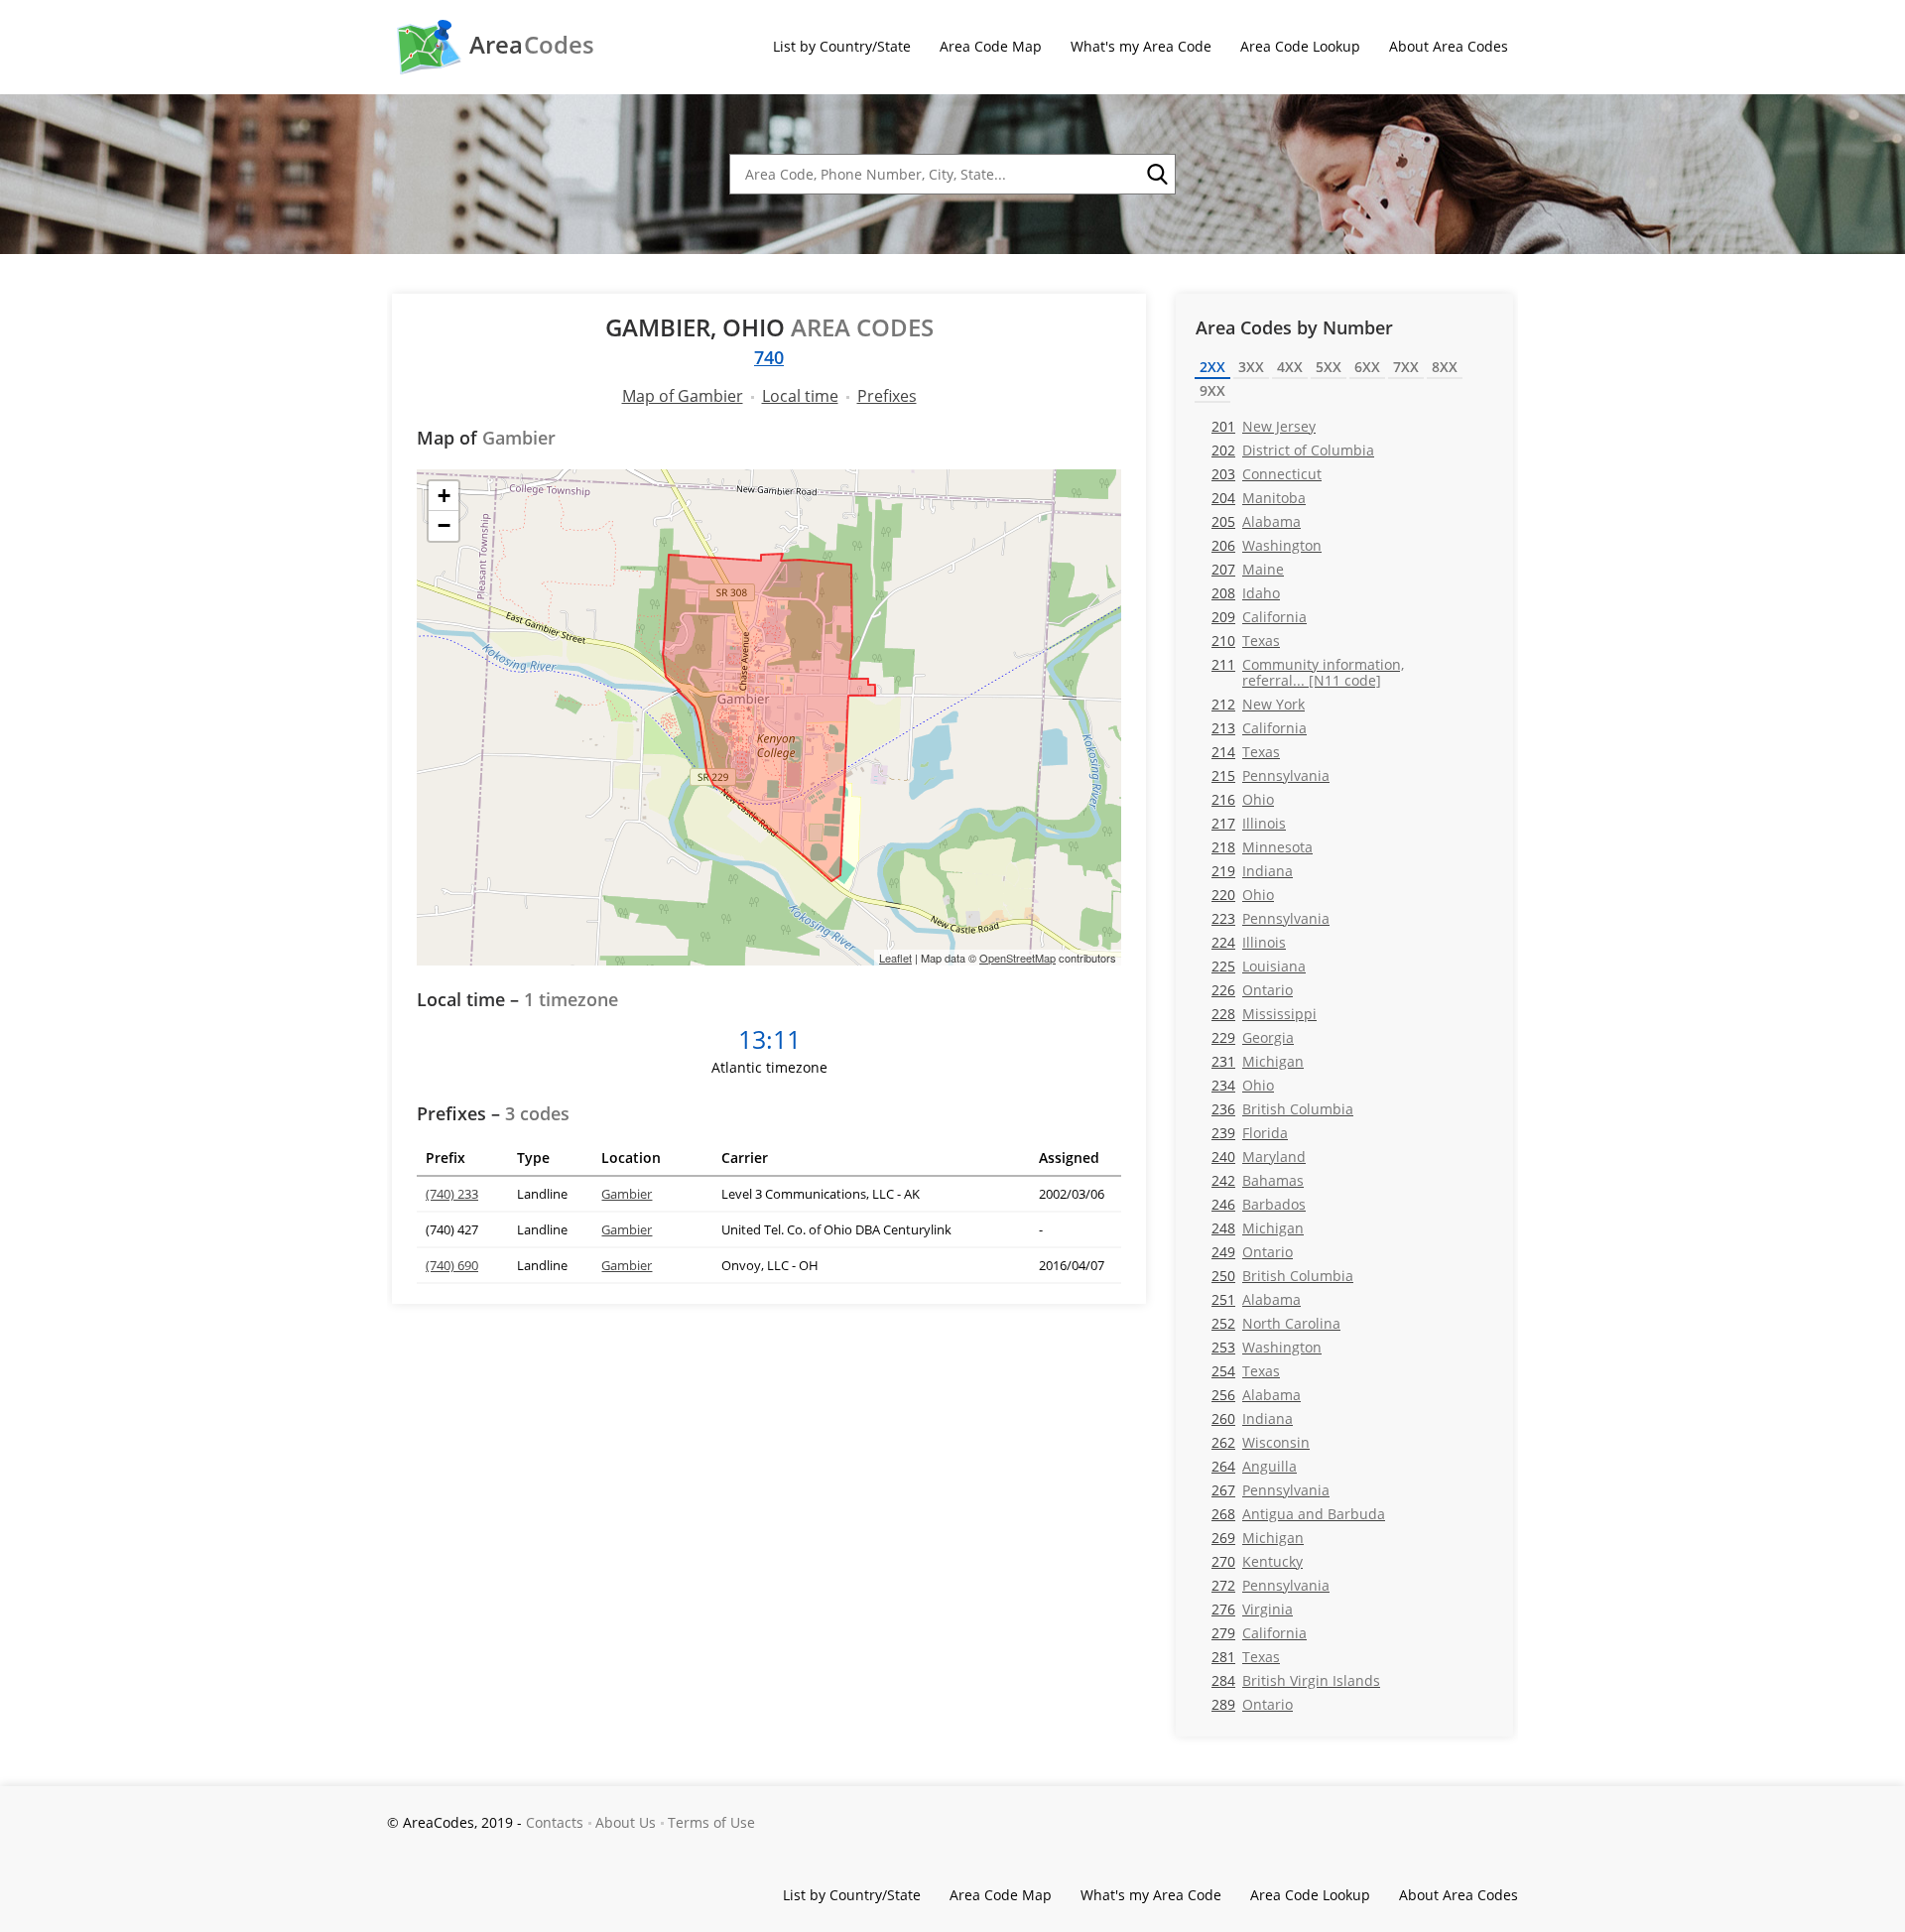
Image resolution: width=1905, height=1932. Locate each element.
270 (1257, 1561)
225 (1259, 966)
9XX (1212, 390)
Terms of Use (711, 1822)
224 (1249, 942)
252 (1276, 1323)
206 (1267, 545)
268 (1298, 1514)
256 (1256, 1395)
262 (1261, 1442)
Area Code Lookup (1300, 46)
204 (1259, 498)
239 (1250, 1133)
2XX (1212, 367)
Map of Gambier (683, 396)
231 (1258, 1061)
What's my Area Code (1141, 46)
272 (1270, 1585)
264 (1254, 1466)
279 (1259, 1633)
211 (1308, 672)
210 (1246, 641)
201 (1264, 426)
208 (1246, 593)
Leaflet (895, 958)
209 (1259, 617)
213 (1259, 728)
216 (1243, 799)
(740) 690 (452, 1265)
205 (1256, 521)
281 (1246, 1657)
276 (1252, 1609)
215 (1270, 775)
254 (1246, 1371)
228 (1264, 1014)
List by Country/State (842, 46)
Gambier (627, 1194)
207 (1248, 569)
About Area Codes (1449, 46)
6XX (1367, 367)
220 (1243, 895)
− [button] (444, 525)
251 (1256, 1299)
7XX (1406, 367)
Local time (800, 396)
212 (1258, 704)
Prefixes (887, 396)
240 (1259, 1157)
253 (1267, 1347)
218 (1262, 847)
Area (532, 45)
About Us (626, 1822)
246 (1259, 1204)
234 (1243, 1085)
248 (1258, 1228)
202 (1293, 450)
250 (1282, 1276)
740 (769, 357)
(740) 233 (452, 1194)
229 (1253, 1037)
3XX (1251, 367)
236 (1282, 1109)
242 (1258, 1180)
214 (1246, 752)
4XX (1290, 367)
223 (1270, 918)
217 (1249, 823)
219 (1252, 871)
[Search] (1156, 175)
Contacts (555, 1822)
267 (1270, 1490)
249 (1252, 1252)
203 (1267, 474)
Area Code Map (991, 46)
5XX (1329, 367)
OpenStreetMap (1017, 958)
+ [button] (444, 496)
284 (1296, 1680)
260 (1252, 1418)
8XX (1445, 367)
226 (1252, 990)
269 (1258, 1538)
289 (1252, 1704)
